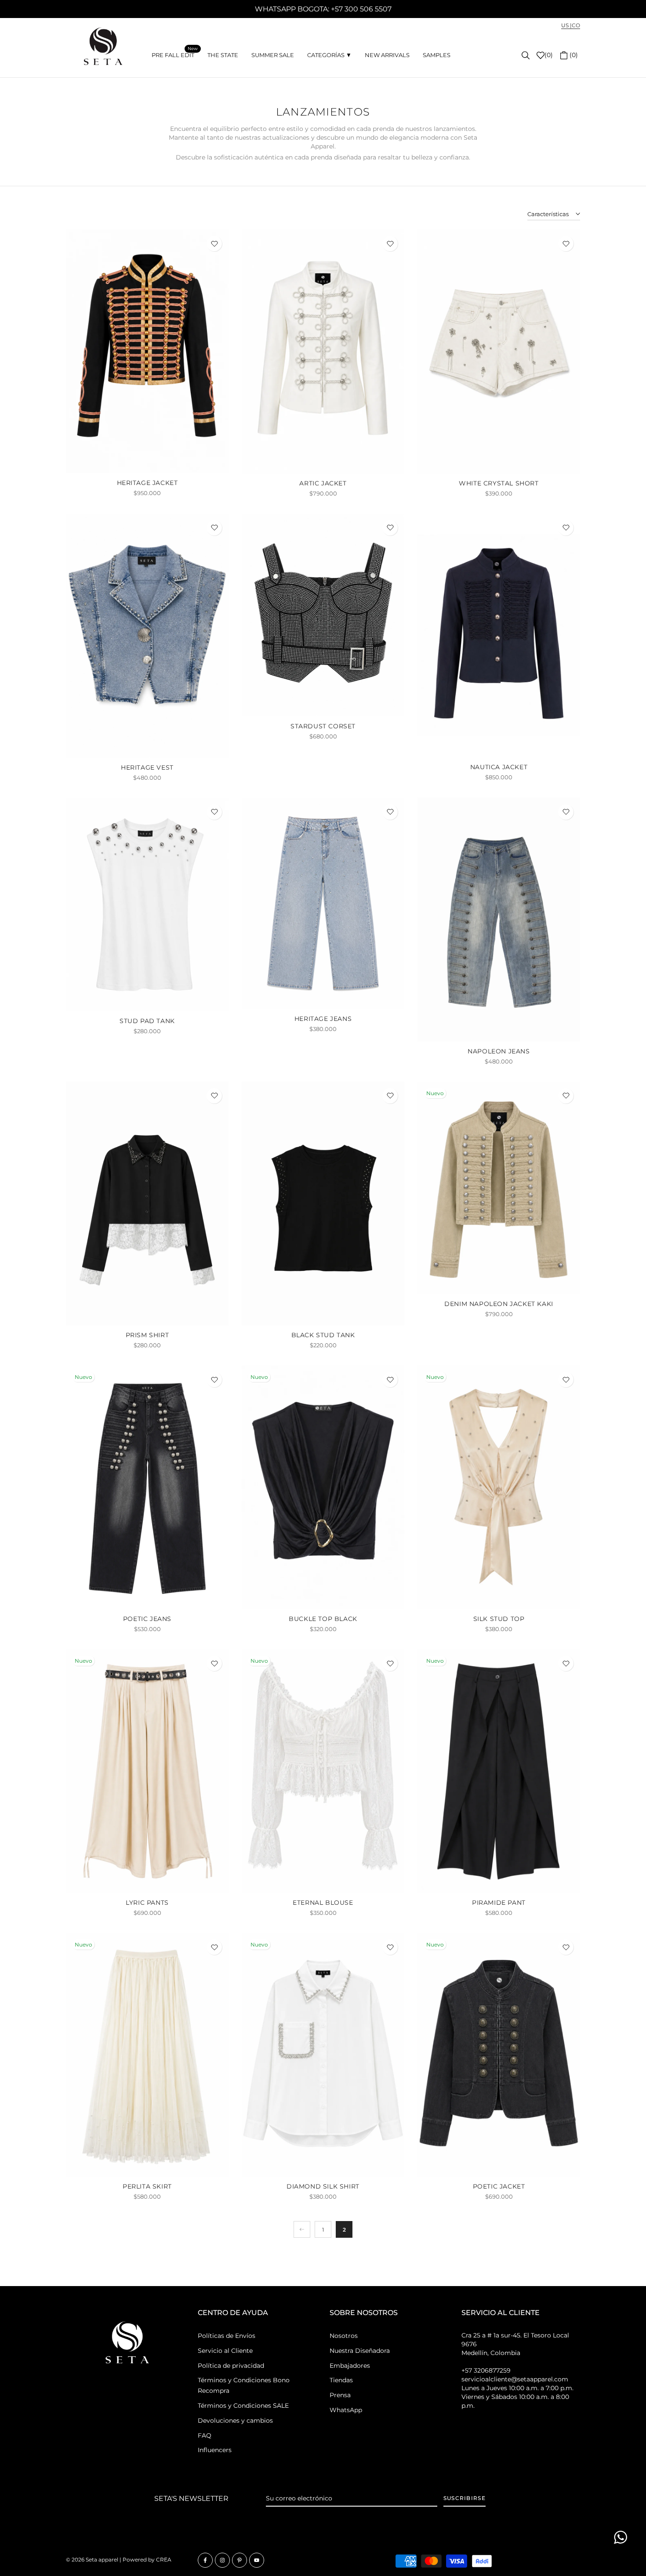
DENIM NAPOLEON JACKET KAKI (499, 1304)
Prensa (340, 2395)
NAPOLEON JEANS (499, 1051)
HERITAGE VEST (147, 767)
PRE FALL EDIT (175, 54)
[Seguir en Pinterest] (240, 2560)
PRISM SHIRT (147, 1335)
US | (566, 25)
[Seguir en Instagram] (222, 2560)
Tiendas (341, 2380)
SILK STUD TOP (499, 1619)
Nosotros (344, 2336)
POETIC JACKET (499, 2186)
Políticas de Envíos (227, 2336)
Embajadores (350, 2366)
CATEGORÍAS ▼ (329, 55)
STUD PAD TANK (147, 1021)
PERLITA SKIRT (147, 2186)
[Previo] (302, 2229)
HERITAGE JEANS (323, 1019)
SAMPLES (437, 55)
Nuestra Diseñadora (360, 2351)
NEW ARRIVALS (387, 55)
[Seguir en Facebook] (205, 2560)
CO (576, 25)
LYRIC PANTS (147, 1903)
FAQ (205, 2435)
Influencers (215, 2450)
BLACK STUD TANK (323, 1335)
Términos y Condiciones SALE (243, 2406)
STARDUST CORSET (323, 726)
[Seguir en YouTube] (257, 2560)
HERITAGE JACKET (147, 483)
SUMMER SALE (273, 55)
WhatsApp (346, 2410)
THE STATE (223, 55)
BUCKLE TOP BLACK (323, 1619)
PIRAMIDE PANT (499, 1903)
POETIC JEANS (147, 1619)
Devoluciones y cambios (235, 2420)
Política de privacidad (231, 2366)
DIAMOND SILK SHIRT (323, 2186)
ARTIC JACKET (323, 483)
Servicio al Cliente (225, 2351)
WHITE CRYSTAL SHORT (499, 483)
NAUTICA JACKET (499, 767)
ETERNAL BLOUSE (323, 1903)
